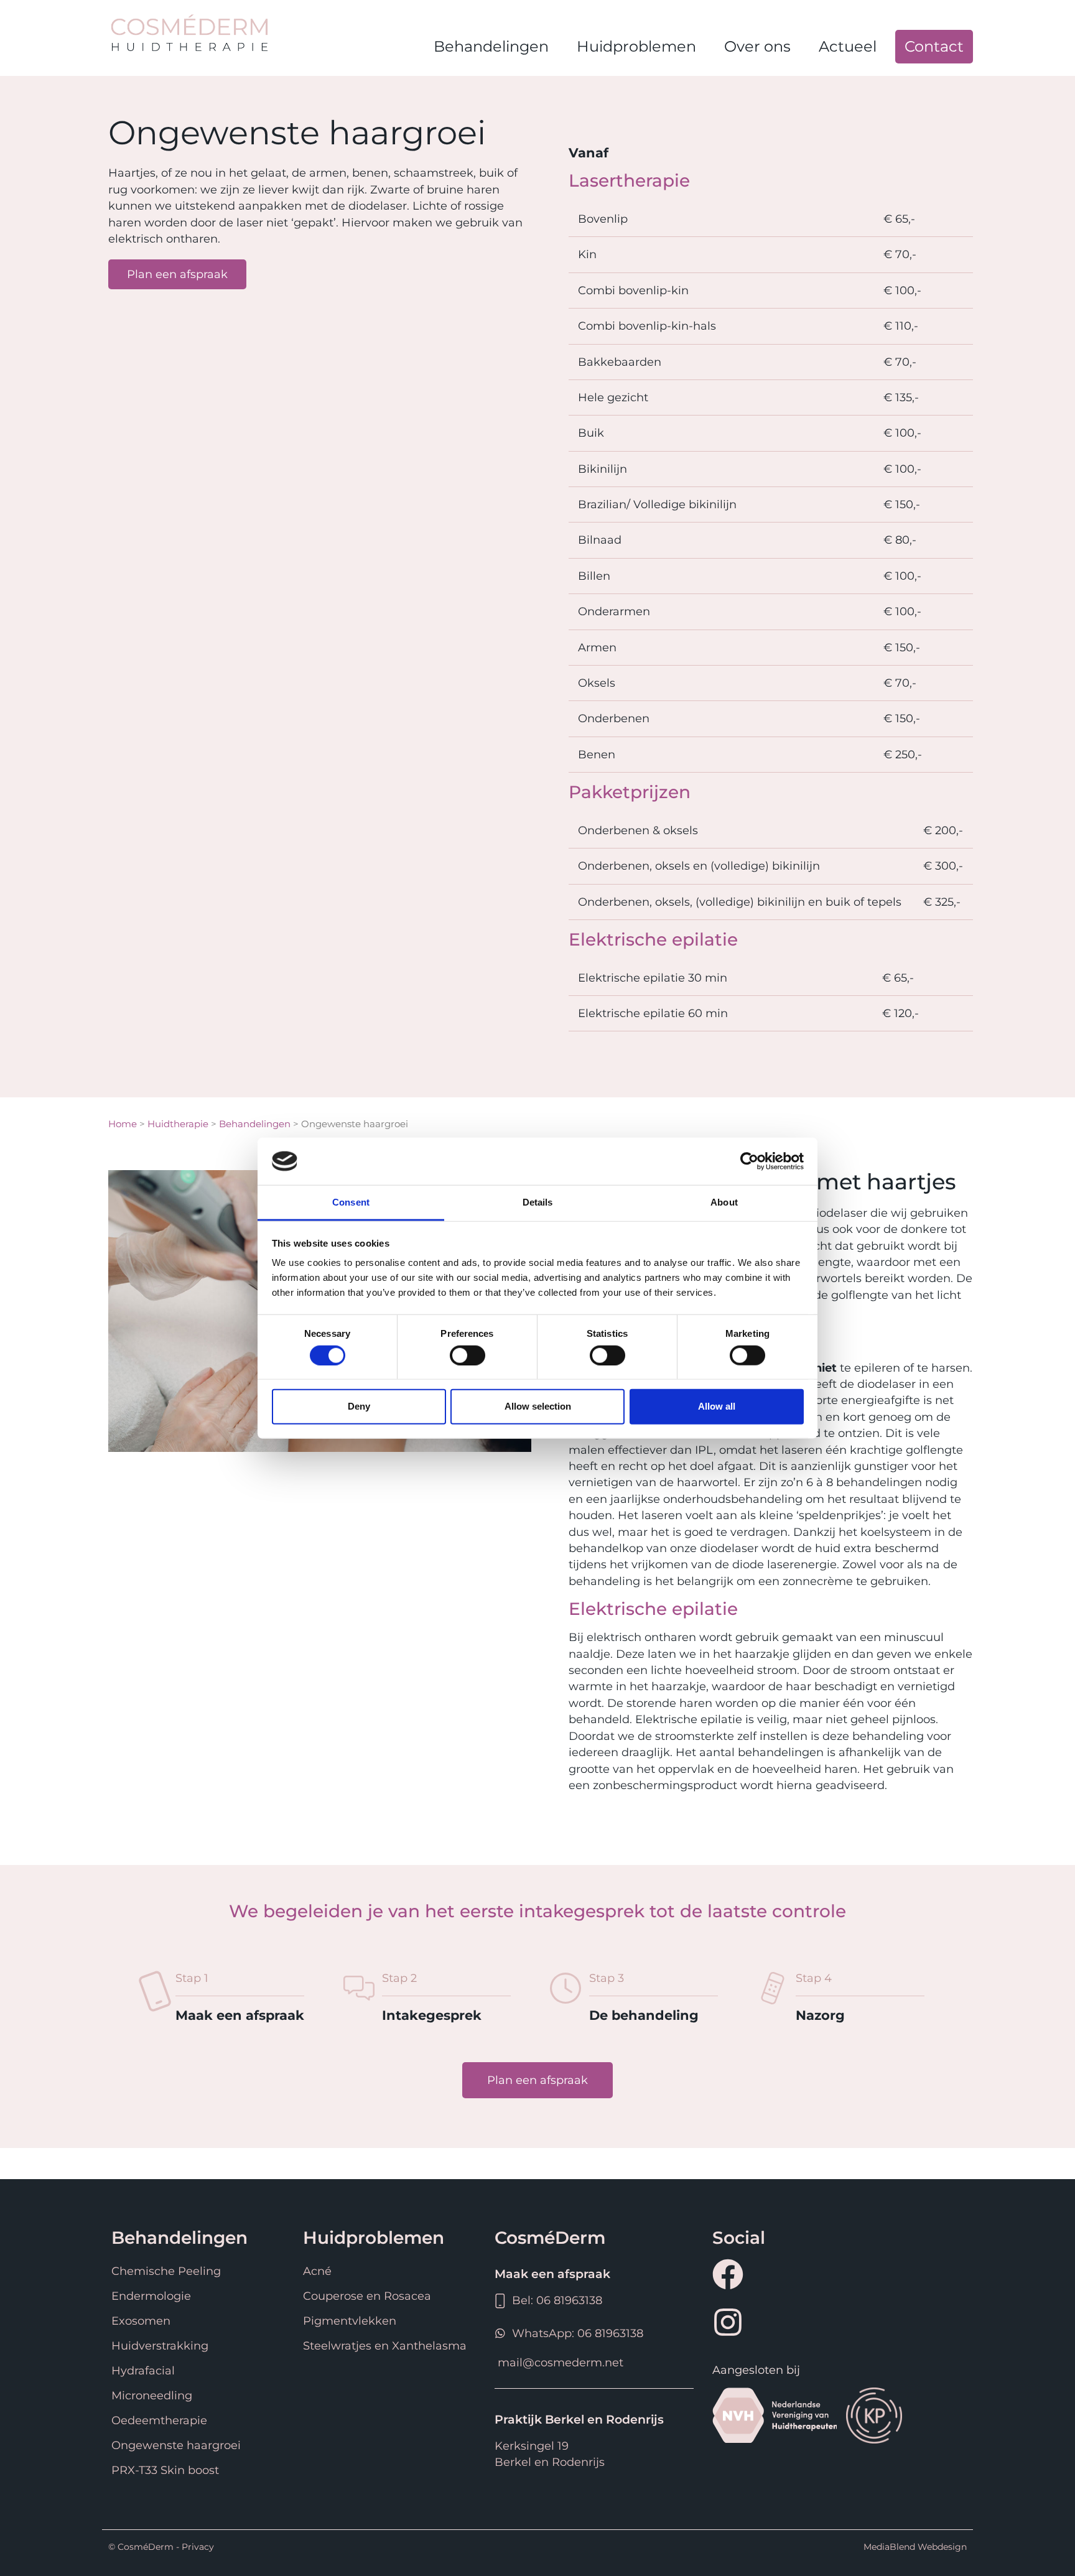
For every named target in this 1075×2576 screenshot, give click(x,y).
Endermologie (151, 2296)
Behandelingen (491, 46)
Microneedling (152, 2395)
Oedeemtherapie (159, 2420)
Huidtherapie (178, 1124)
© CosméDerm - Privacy (161, 2547)
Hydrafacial (143, 2370)
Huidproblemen (636, 46)
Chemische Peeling (166, 2271)
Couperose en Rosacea (367, 2296)
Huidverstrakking (160, 2346)
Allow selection (538, 1406)
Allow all (717, 1406)
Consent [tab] (351, 1202)
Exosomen (141, 2321)
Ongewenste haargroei (176, 2445)
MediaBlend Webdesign (915, 2547)
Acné (317, 2271)
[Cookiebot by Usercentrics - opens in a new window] (749, 1161)
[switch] (468, 1355)
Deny (359, 1406)
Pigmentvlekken (350, 2321)
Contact (934, 46)
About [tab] (724, 1202)
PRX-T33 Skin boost (165, 2470)
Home (123, 1124)
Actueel (848, 46)
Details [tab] (538, 1202)
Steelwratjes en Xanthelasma (385, 2346)
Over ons (757, 46)
